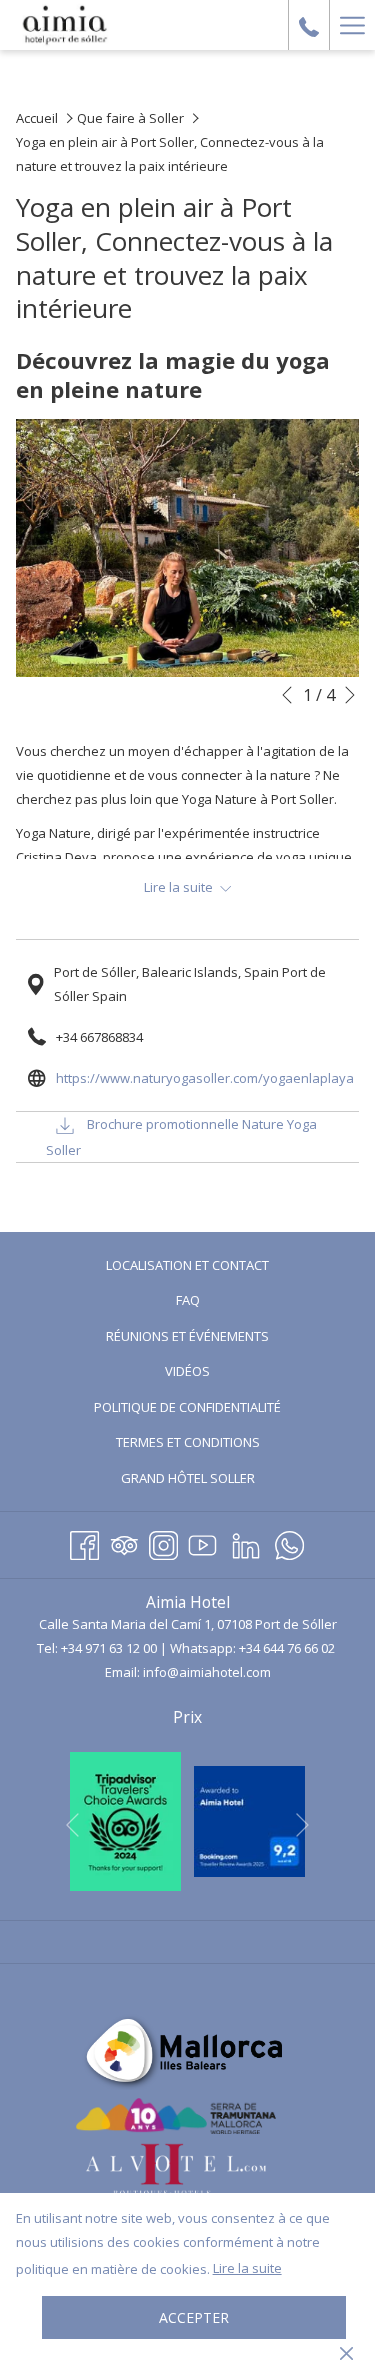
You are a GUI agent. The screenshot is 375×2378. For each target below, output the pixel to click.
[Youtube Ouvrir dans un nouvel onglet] (202, 1542)
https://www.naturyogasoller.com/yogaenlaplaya (205, 1078)
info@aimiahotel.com (207, 1672)
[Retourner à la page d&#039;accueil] (65, 25)
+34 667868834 (99, 1037)
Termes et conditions (188, 1442)
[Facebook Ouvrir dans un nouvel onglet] (84, 1542)
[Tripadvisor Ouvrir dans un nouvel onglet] (124, 1542)
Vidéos (211, 1373)
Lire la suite (247, 2268)
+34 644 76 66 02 (287, 1648)
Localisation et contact (187, 1265)
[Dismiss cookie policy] (346, 2352)
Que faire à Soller (130, 118)
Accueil (37, 118)
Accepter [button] (194, 2317)
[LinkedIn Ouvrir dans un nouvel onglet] (246, 1542)
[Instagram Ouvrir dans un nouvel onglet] (163, 1542)
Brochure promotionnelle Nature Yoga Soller (181, 1137)
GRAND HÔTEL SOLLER (212, 1480)
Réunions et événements (187, 1336)
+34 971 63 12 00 (109, 1648)
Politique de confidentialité (187, 1407)
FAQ (188, 1300)
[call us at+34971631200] (309, 24)
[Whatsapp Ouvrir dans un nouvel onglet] (289, 1542)
